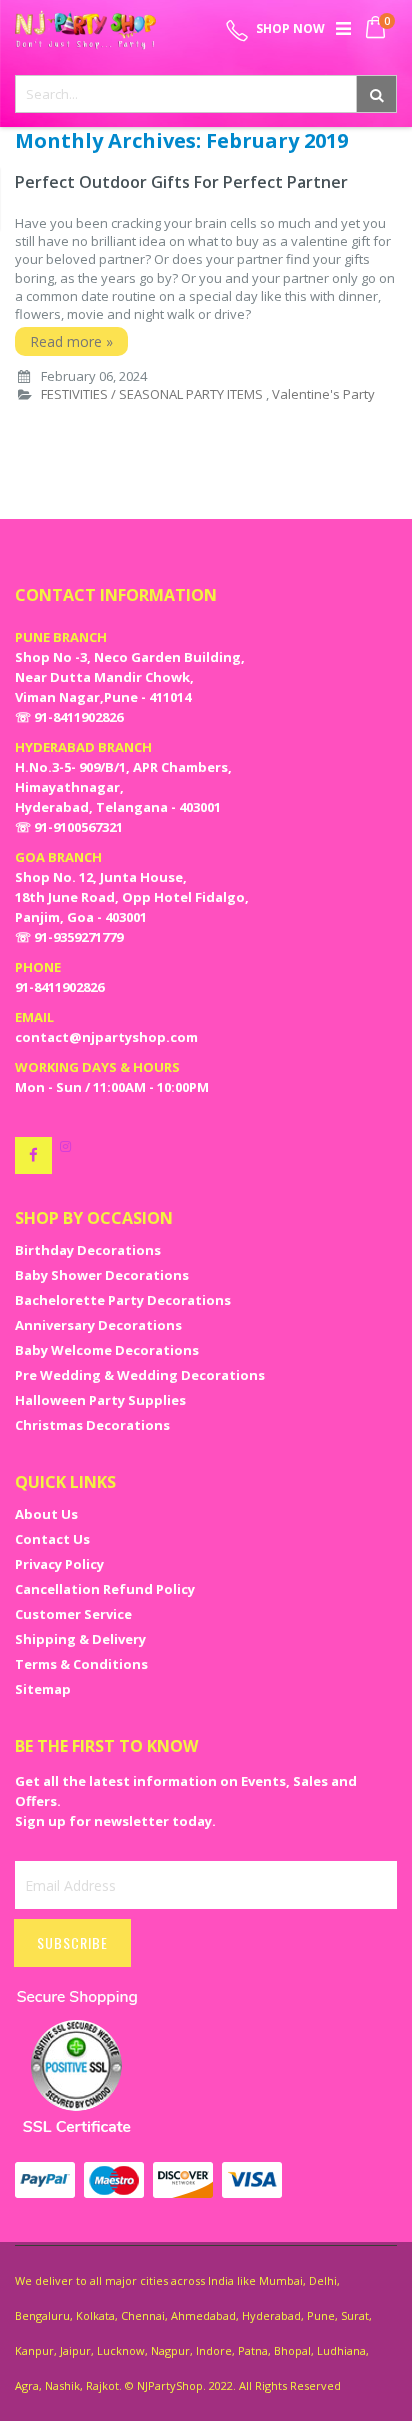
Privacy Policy (59, 1564)
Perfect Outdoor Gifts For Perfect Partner (181, 182)
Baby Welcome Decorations (107, 1350)
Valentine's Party (323, 394)
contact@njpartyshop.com (106, 1037)
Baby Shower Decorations (102, 1275)
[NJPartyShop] (33, 1155)
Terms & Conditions (81, 1664)
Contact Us (52, 1539)
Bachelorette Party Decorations (123, 1300)
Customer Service (73, 1614)
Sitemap (43, 1689)
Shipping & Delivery (80, 1639)
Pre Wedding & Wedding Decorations (140, 1375)
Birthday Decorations (88, 1250)
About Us (46, 1514)
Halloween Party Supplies (100, 1400)
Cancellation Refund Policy (105, 1589)
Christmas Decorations (92, 1425)
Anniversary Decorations (98, 1325)
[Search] (376, 94)
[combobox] (206, 94)
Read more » (71, 341)
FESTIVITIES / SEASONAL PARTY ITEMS (152, 394)
